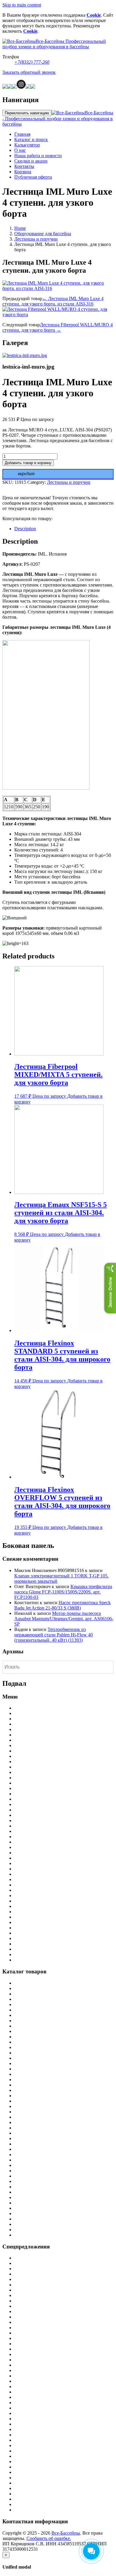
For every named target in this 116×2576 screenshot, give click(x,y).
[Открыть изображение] (25, 355)
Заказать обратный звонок (29, 72)
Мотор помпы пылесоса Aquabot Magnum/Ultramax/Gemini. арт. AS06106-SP (64, 1619)
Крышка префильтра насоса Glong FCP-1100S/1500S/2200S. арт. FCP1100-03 (63, 1592)
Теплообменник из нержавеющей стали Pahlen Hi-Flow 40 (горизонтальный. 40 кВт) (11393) (54, 1635)
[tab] (64, 529)
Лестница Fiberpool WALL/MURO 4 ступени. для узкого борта (58, 327)
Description (25, 529)
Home (20, 228)
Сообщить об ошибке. (49, 2538)
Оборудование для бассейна (43, 234)
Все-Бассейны (66, 2533)
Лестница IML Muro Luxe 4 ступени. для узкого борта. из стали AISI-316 (53, 301)
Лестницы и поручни (36, 239)
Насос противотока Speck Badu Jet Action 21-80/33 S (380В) (62, 1605)
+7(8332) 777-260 (32, 62)
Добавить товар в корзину (28, 463)
